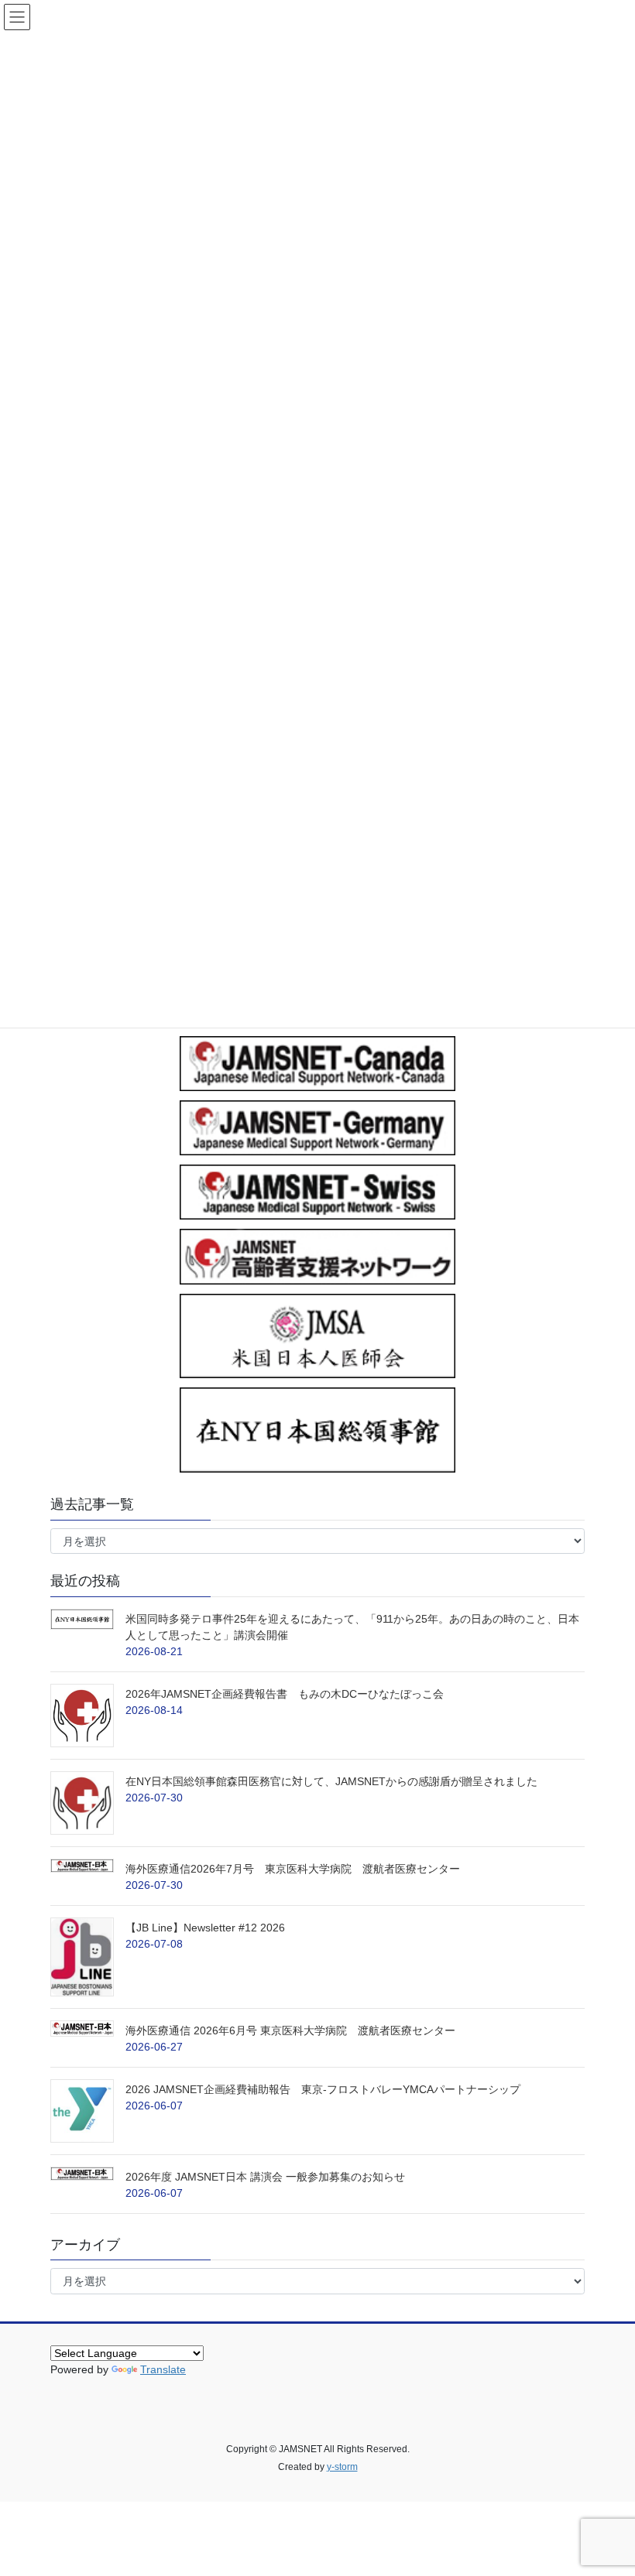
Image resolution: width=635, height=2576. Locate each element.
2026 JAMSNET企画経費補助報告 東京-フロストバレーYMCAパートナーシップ (323, 2089)
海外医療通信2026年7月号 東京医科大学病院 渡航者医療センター (294, 1869)
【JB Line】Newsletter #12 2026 (205, 1928)
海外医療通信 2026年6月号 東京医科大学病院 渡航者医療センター (334, 2030)
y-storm (342, 2467)
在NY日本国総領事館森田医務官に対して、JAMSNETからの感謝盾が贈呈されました (331, 1781)
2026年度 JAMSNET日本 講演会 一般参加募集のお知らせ (265, 2177)
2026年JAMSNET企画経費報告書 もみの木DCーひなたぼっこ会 (285, 1694)
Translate (163, 2369)
